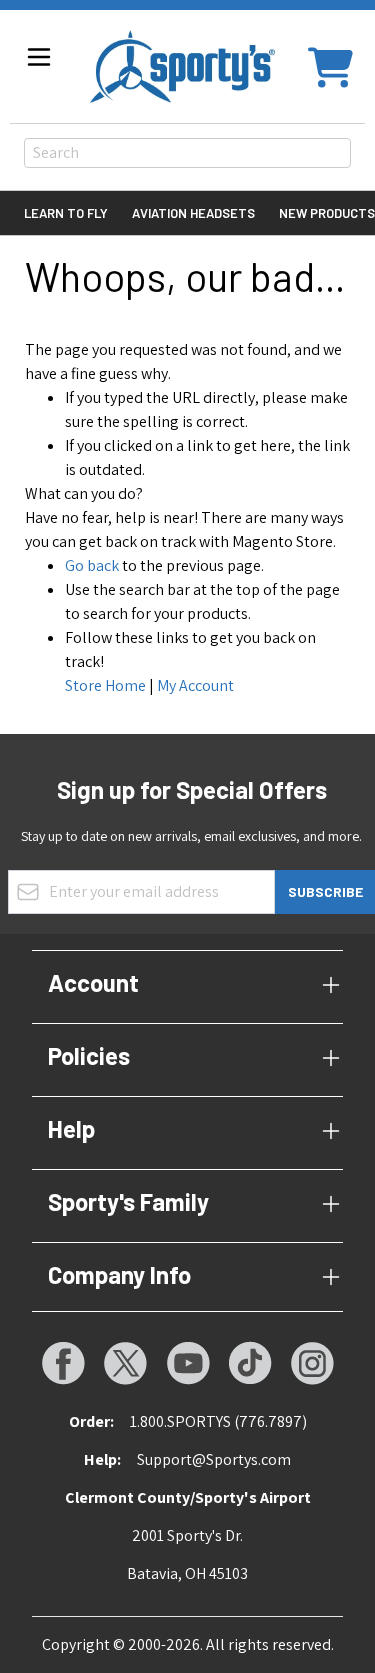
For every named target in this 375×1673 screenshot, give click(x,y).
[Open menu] (39, 57)
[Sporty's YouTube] (188, 1363)
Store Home (105, 685)
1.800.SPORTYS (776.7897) (218, 1421)
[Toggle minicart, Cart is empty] (330, 66)
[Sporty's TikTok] (250, 1363)
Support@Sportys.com (214, 1459)
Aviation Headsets (193, 213)
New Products (327, 213)
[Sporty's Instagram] (312, 1363)
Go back (92, 565)
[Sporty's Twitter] (125, 1363)
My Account (195, 685)
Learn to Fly (66, 213)
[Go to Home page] (182, 66)
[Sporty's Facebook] (63, 1363)
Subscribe (325, 891)
